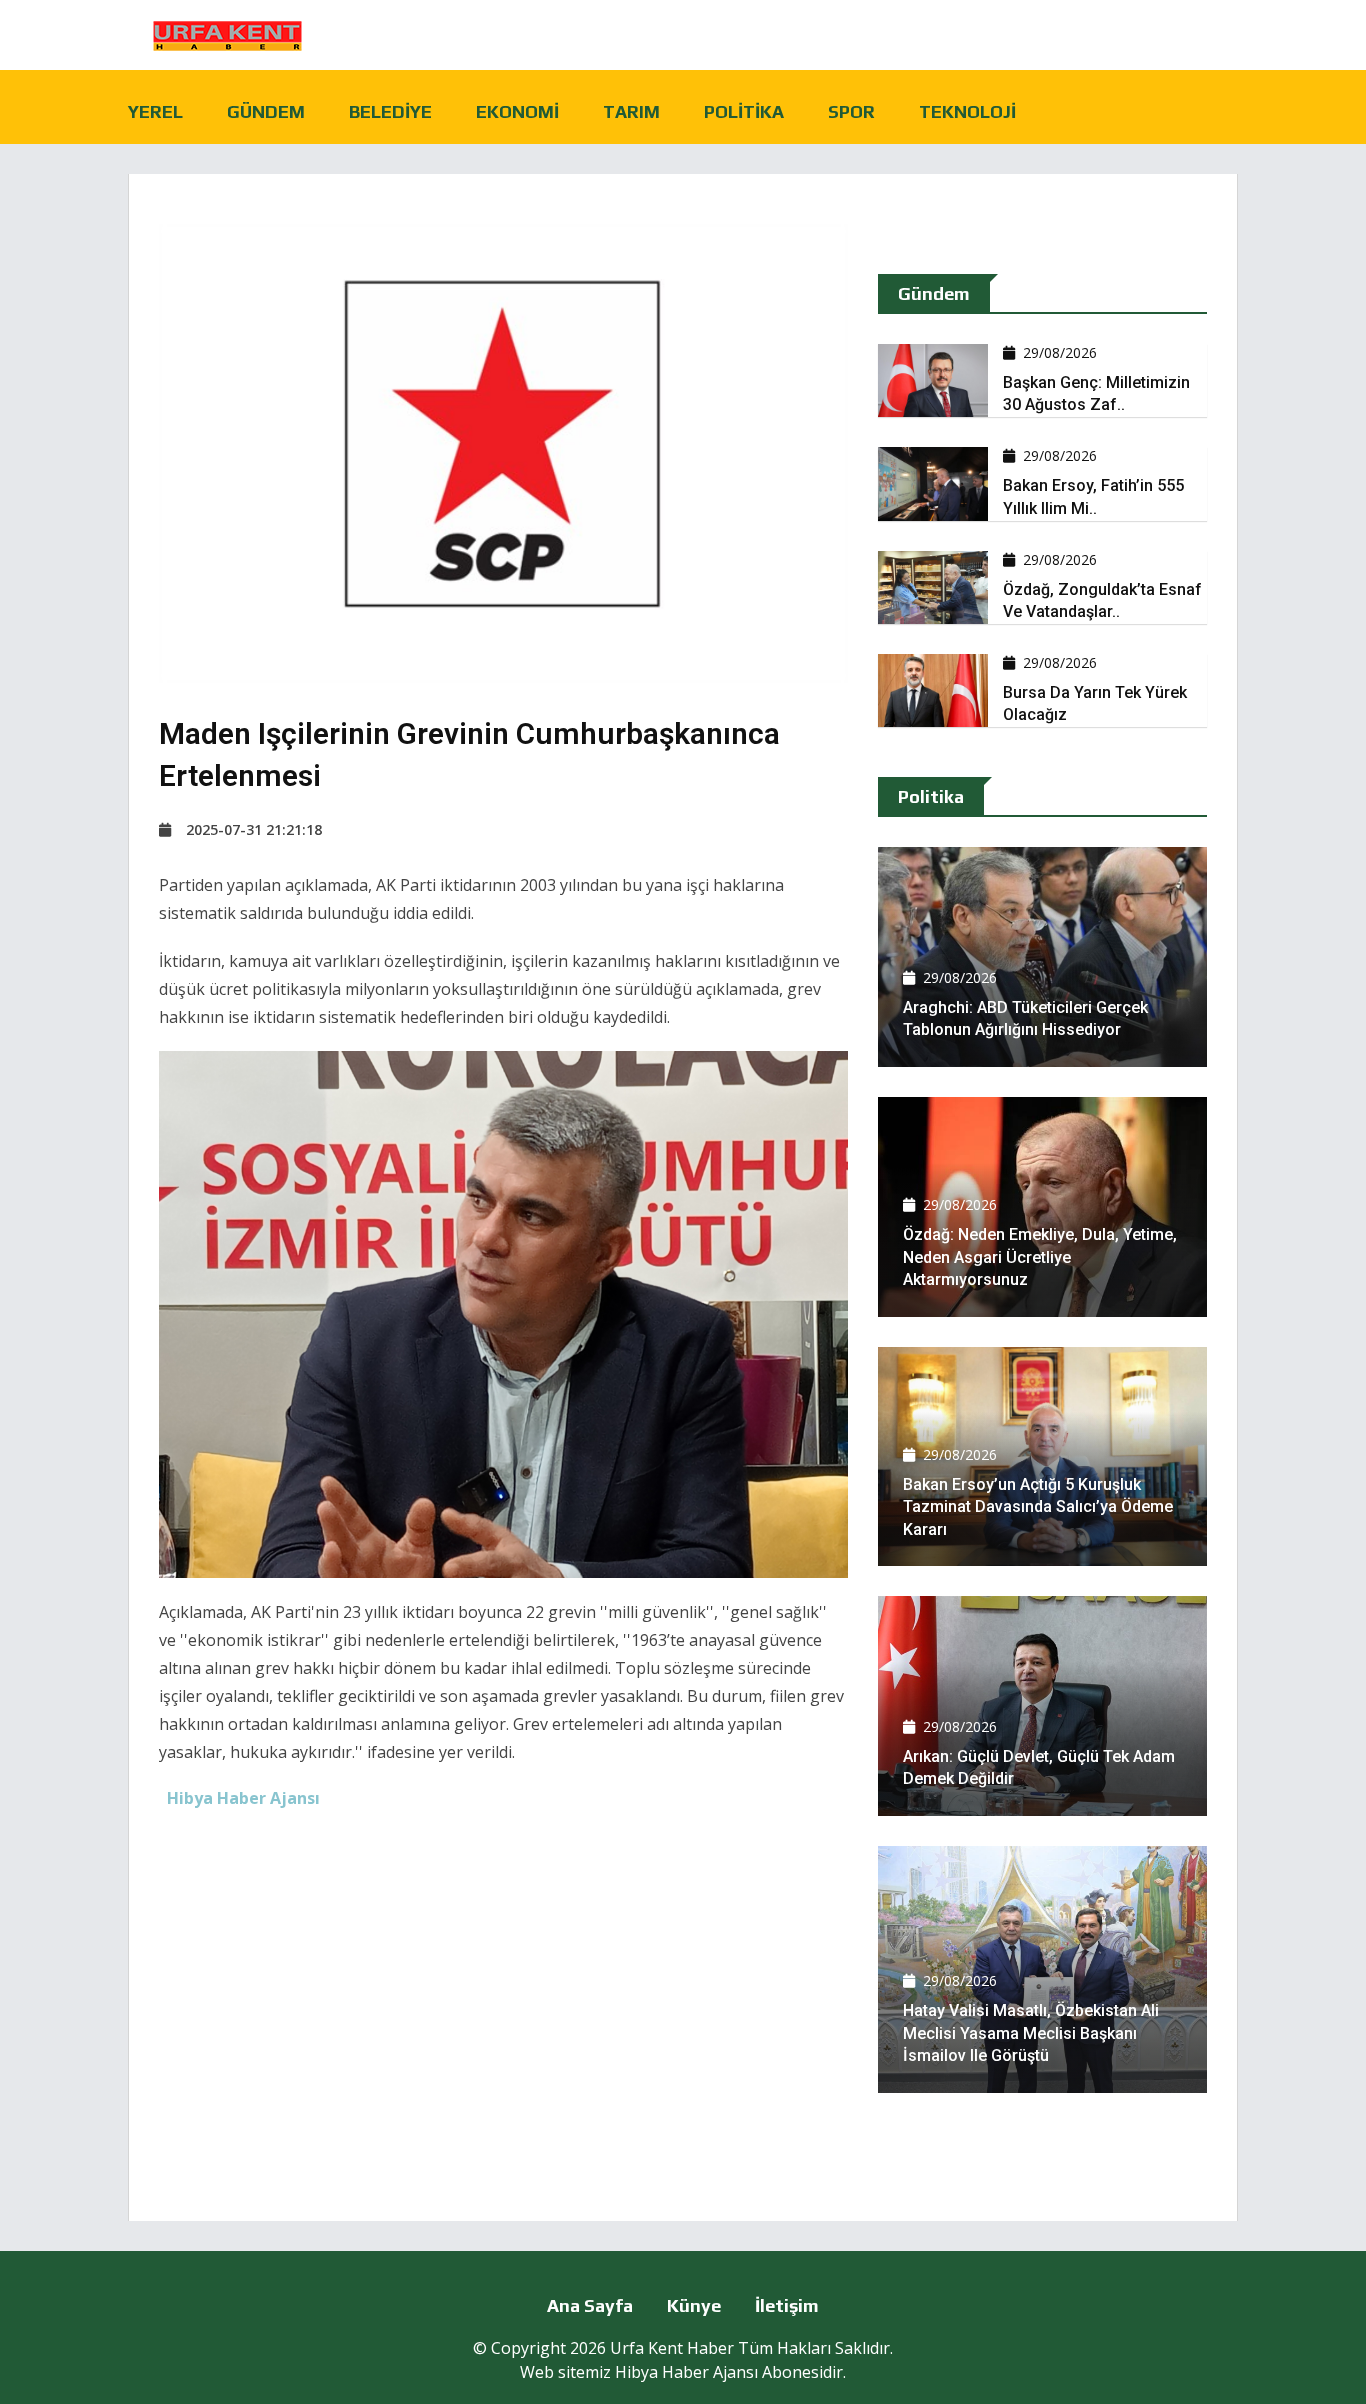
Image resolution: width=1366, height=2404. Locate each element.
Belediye (390, 111)
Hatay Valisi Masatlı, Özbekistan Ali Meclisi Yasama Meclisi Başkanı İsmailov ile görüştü (1031, 2033)
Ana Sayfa (590, 2305)
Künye (694, 2305)
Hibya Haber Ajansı (686, 2372)
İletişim (787, 2305)
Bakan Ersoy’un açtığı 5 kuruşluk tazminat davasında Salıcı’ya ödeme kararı (1038, 1507)
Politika (744, 111)
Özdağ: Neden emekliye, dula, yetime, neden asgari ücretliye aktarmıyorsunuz (1040, 1257)
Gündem (266, 111)
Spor (851, 111)
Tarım (631, 111)
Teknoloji (967, 111)
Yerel (155, 111)
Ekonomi (517, 111)
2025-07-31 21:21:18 (254, 829)
